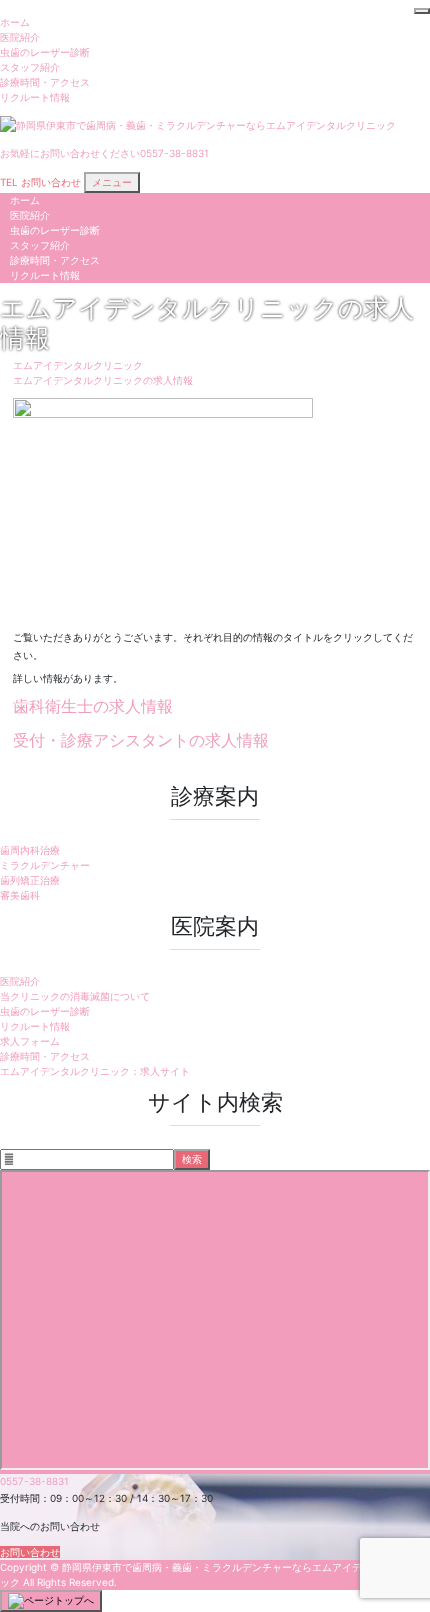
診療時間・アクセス (45, 82)
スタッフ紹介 (30, 67)
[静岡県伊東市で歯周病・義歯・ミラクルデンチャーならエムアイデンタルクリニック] (198, 124)
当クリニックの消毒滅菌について (75, 996)
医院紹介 (20, 37)
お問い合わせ (30, 1552)
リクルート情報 (35, 97)
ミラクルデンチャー (45, 865)
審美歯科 (20, 895)
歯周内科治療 (30, 850)
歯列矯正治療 (30, 880)
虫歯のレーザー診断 (45, 52)
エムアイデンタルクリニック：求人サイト (95, 1071)
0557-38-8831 (34, 1481)
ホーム (15, 22)
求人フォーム (30, 1041)
